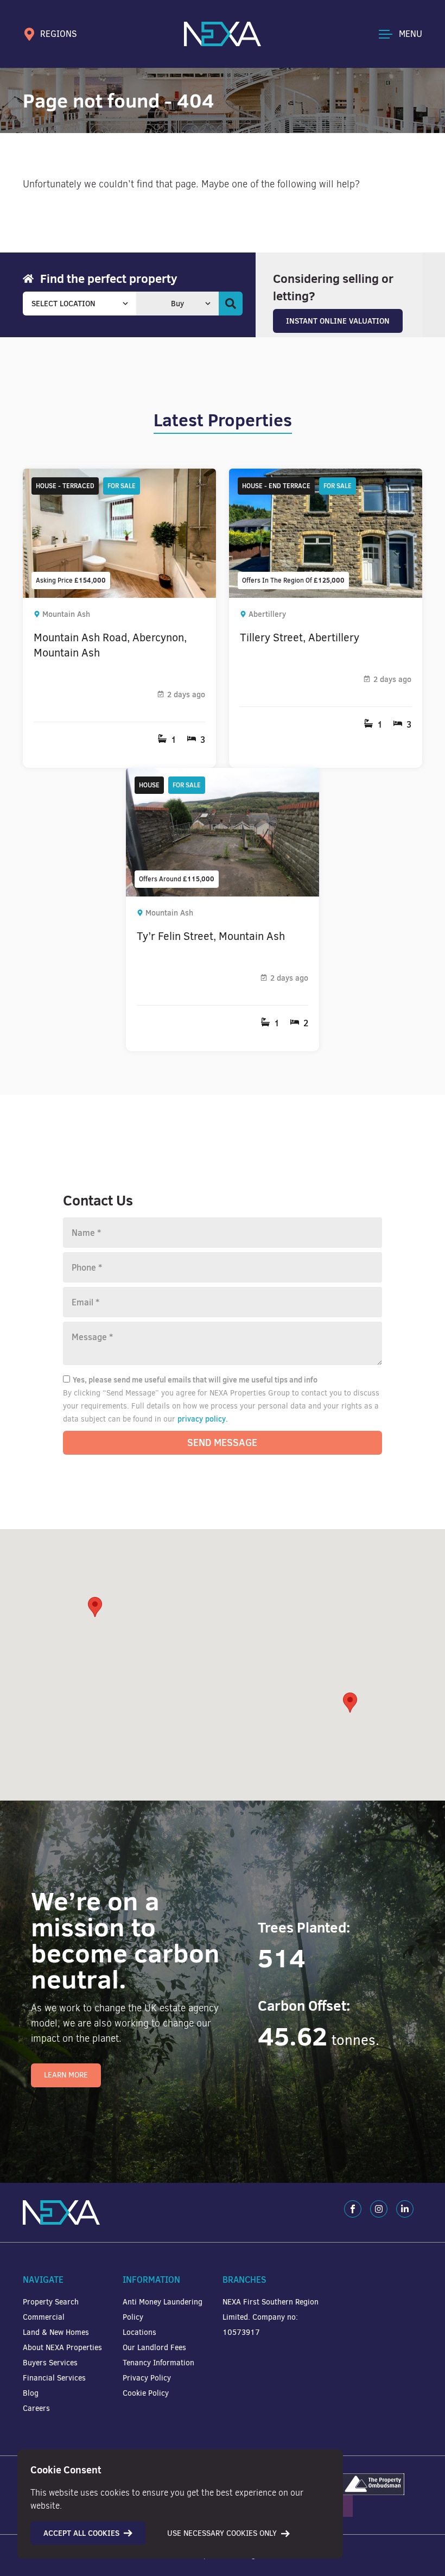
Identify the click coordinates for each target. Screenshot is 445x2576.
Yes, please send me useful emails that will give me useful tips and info (195, 1380)
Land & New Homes (56, 2332)
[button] (350, 1703)
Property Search (51, 2302)
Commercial (44, 2317)
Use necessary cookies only (222, 2533)
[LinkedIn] (405, 2209)
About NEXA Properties (62, 2348)
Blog (31, 2393)
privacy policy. (203, 1419)
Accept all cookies (81, 2533)
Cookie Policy (146, 2393)
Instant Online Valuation (338, 321)
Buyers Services (50, 2363)
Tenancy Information (158, 2363)
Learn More (66, 2075)
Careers (36, 2408)
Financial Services (54, 2378)
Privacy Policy (147, 2378)
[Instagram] (379, 2209)
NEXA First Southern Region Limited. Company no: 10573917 (271, 2317)
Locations (139, 2332)
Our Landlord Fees (154, 2348)
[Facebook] (353, 2209)
